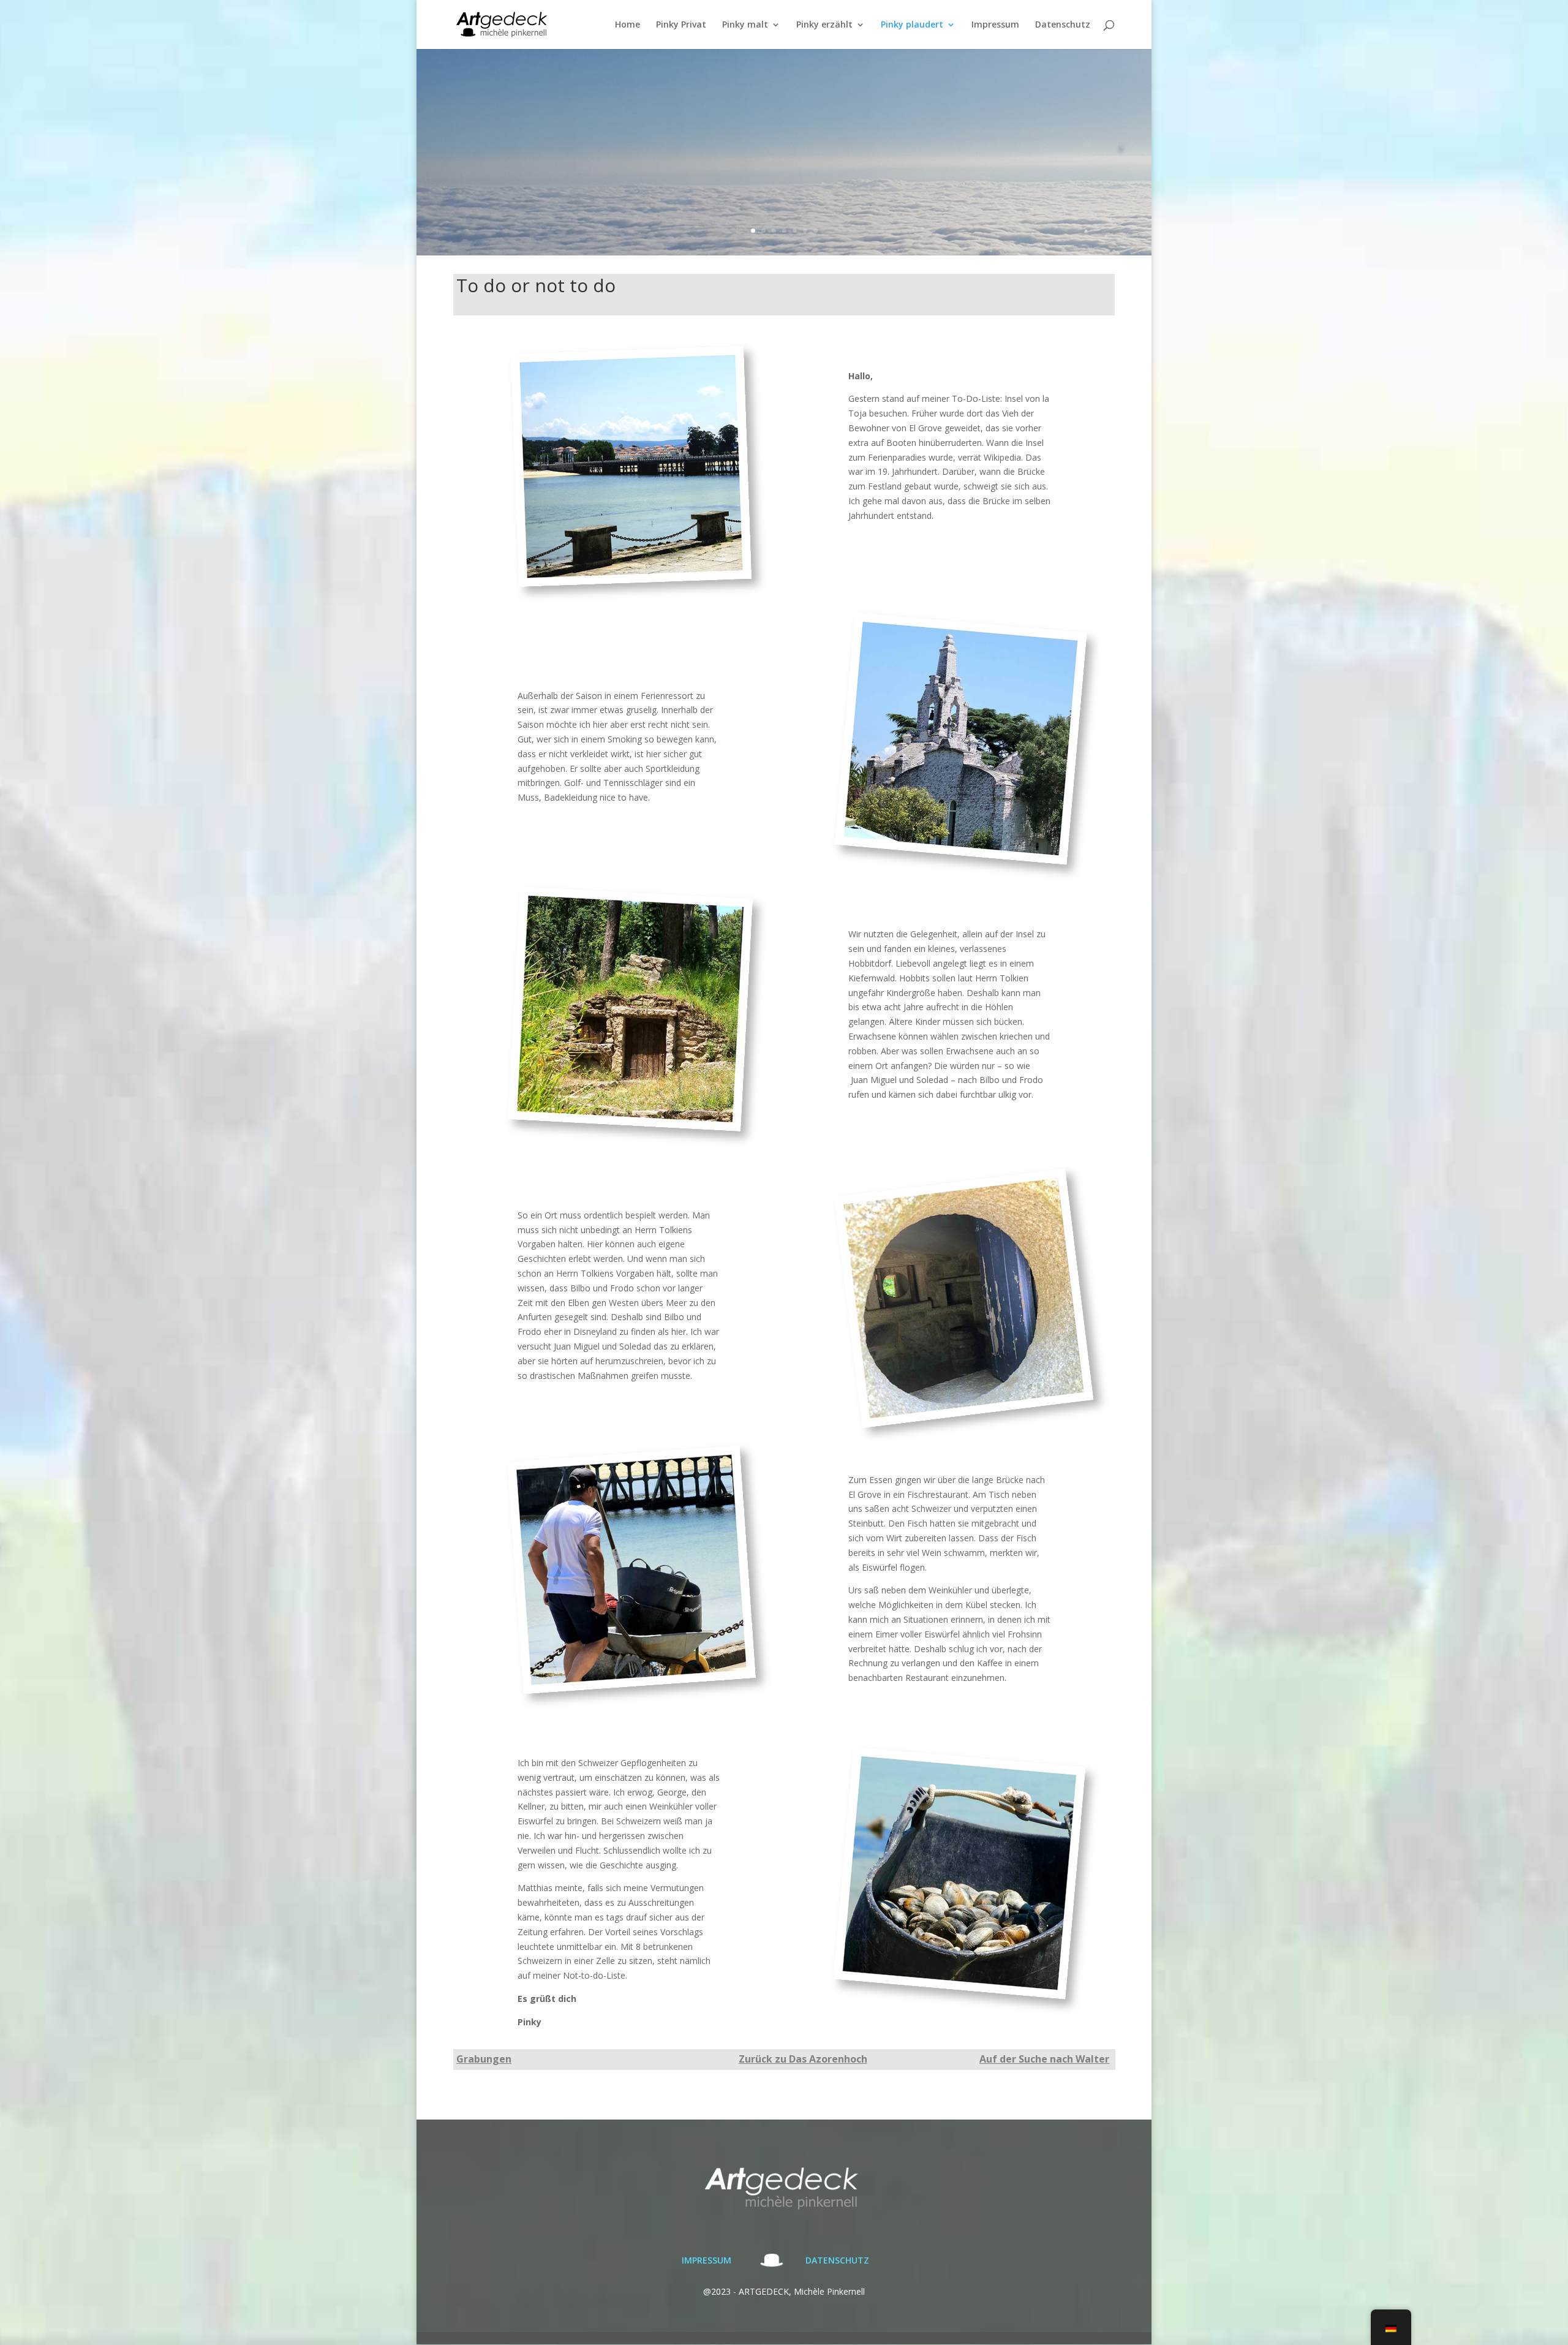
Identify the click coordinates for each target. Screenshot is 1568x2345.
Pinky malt (745, 25)
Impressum (995, 25)
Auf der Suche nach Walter (1044, 2059)
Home (628, 25)
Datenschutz (1063, 25)
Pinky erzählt (824, 25)
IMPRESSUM (707, 2260)
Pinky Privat (681, 25)
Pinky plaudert (912, 25)
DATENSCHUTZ (837, 2260)
